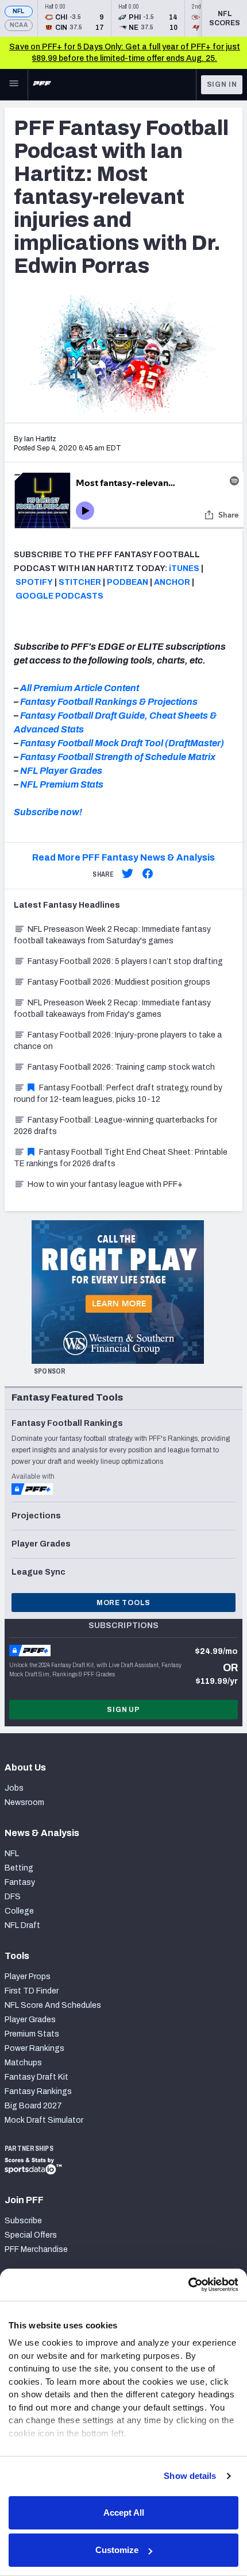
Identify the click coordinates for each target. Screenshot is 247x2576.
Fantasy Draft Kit (36, 2077)
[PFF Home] (42, 84)
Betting (19, 1868)
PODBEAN (128, 582)
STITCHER (80, 582)
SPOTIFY (34, 582)
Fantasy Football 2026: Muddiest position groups (119, 982)
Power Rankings (34, 2048)
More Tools (123, 1603)
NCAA (19, 25)
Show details (190, 2476)
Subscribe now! (48, 812)
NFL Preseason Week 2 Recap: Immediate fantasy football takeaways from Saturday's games (112, 935)
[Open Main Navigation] (14, 84)
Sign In (222, 84)
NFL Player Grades (61, 771)
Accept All (124, 2513)
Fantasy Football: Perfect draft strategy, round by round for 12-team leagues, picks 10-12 (118, 1094)
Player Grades (30, 2020)
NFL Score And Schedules (53, 2005)
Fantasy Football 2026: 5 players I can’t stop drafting (125, 961)
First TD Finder (32, 1991)
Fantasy (20, 1882)
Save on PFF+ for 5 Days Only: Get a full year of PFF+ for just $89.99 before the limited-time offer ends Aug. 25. (125, 53)
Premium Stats (32, 2034)
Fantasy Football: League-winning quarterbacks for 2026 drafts (115, 1126)
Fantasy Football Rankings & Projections (109, 702)
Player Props (28, 1977)
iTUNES (184, 568)
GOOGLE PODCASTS (59, 596)
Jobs (14, 1788)
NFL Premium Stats (62, 784)
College (19, 1911)
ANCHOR (172, 582)
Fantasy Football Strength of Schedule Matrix (118, 757)
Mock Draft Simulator (44, 2120)
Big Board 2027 (33, 2106)
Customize (117, 2550)
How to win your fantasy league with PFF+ (105, 1184)
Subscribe (23, 2221)
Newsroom (24, 1802)
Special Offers (31, 2235)
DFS (13, 1897)
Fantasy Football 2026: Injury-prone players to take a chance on (118, 1041)
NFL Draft (22, 1925)
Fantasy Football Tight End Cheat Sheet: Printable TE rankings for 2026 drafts (121, 1158)
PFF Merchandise (36, 2249)
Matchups (23, 2063)
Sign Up (123, 1710)
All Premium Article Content (80, 688)
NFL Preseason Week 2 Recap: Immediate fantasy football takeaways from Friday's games (112, 1009)
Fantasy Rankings (38, 2091)
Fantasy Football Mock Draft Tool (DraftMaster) (122, 743)
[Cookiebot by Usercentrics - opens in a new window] (188, 2285)
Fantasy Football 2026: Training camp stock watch (121, 1067)
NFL (19, 11)
